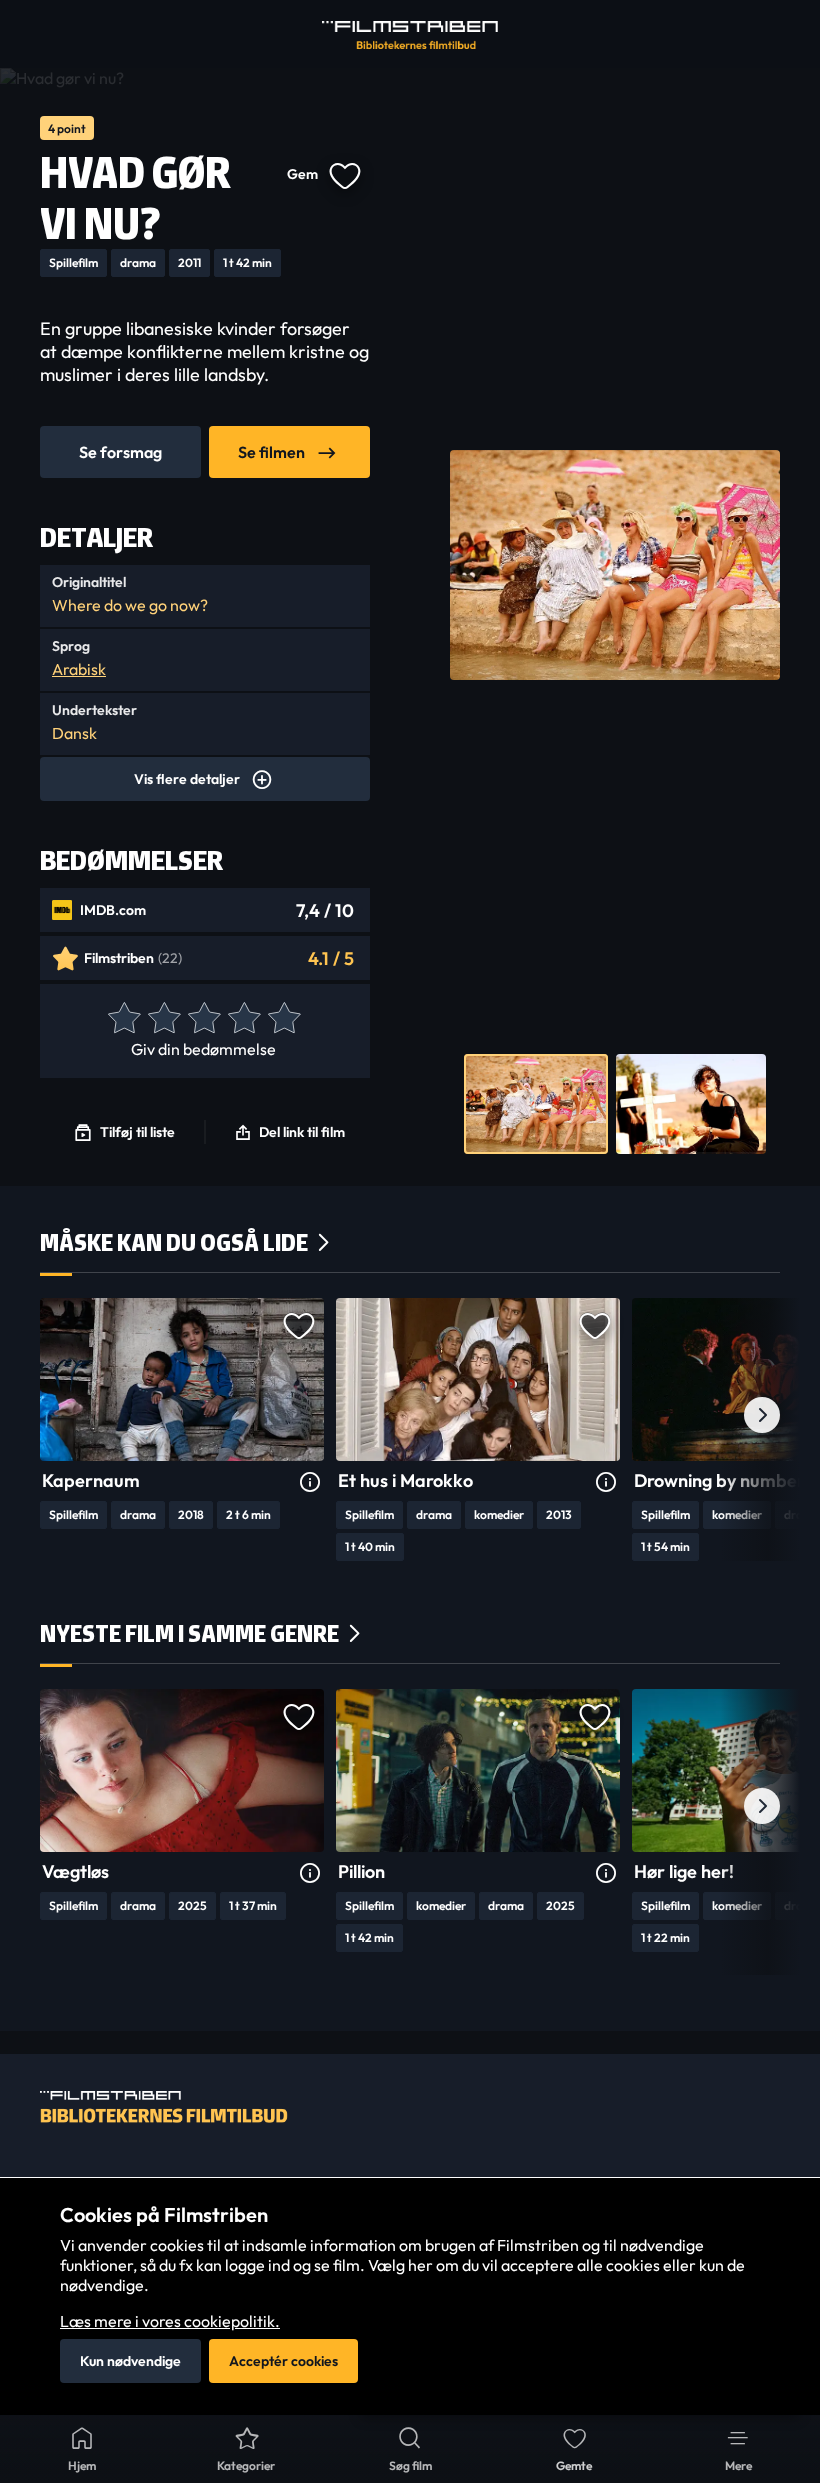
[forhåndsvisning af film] (536, 1104)
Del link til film (302, 1132)
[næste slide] (762, 1415)
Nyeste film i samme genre (189, 1633)
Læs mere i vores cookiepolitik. (170, 2321)
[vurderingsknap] (123, 1019)
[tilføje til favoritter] (344, 174)
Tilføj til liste (137, 1132)
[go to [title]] (182, 1379)
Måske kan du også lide (174, 1242)
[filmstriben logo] (410, 35)
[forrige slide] (58, 1415)
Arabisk (79, 669)
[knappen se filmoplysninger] (310, 1483)
